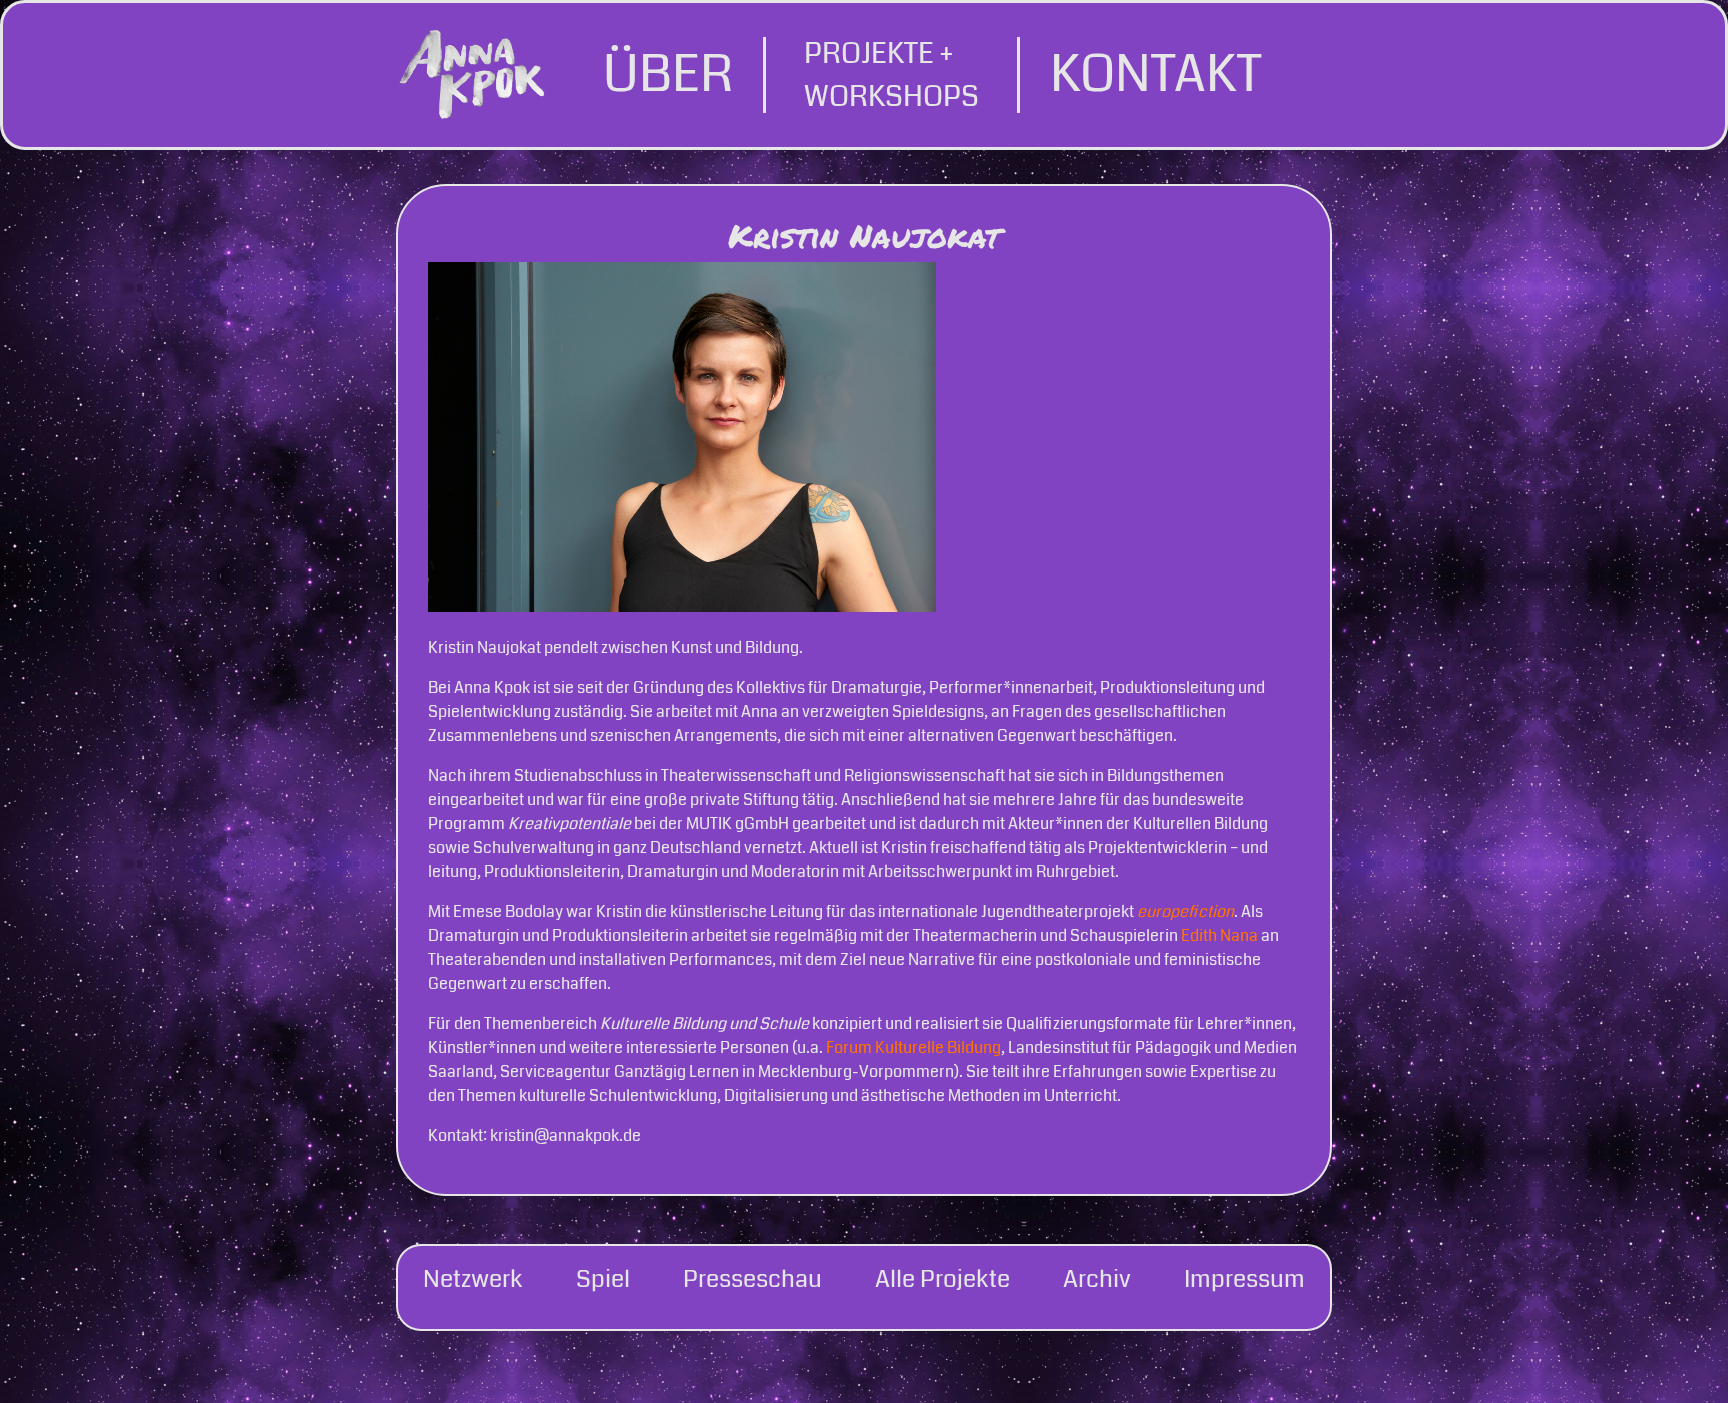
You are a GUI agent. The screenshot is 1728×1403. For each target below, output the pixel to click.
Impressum (1244, 1279)
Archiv (1097, 1279)
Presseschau (752, 1279)
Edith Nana (1219, 935)
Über (668, 74)
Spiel (603, 1279)
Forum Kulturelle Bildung (913, 1047)
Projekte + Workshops (891, 75)
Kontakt (1155, 74)
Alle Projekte (942, 1279)
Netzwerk (473, 1279)
